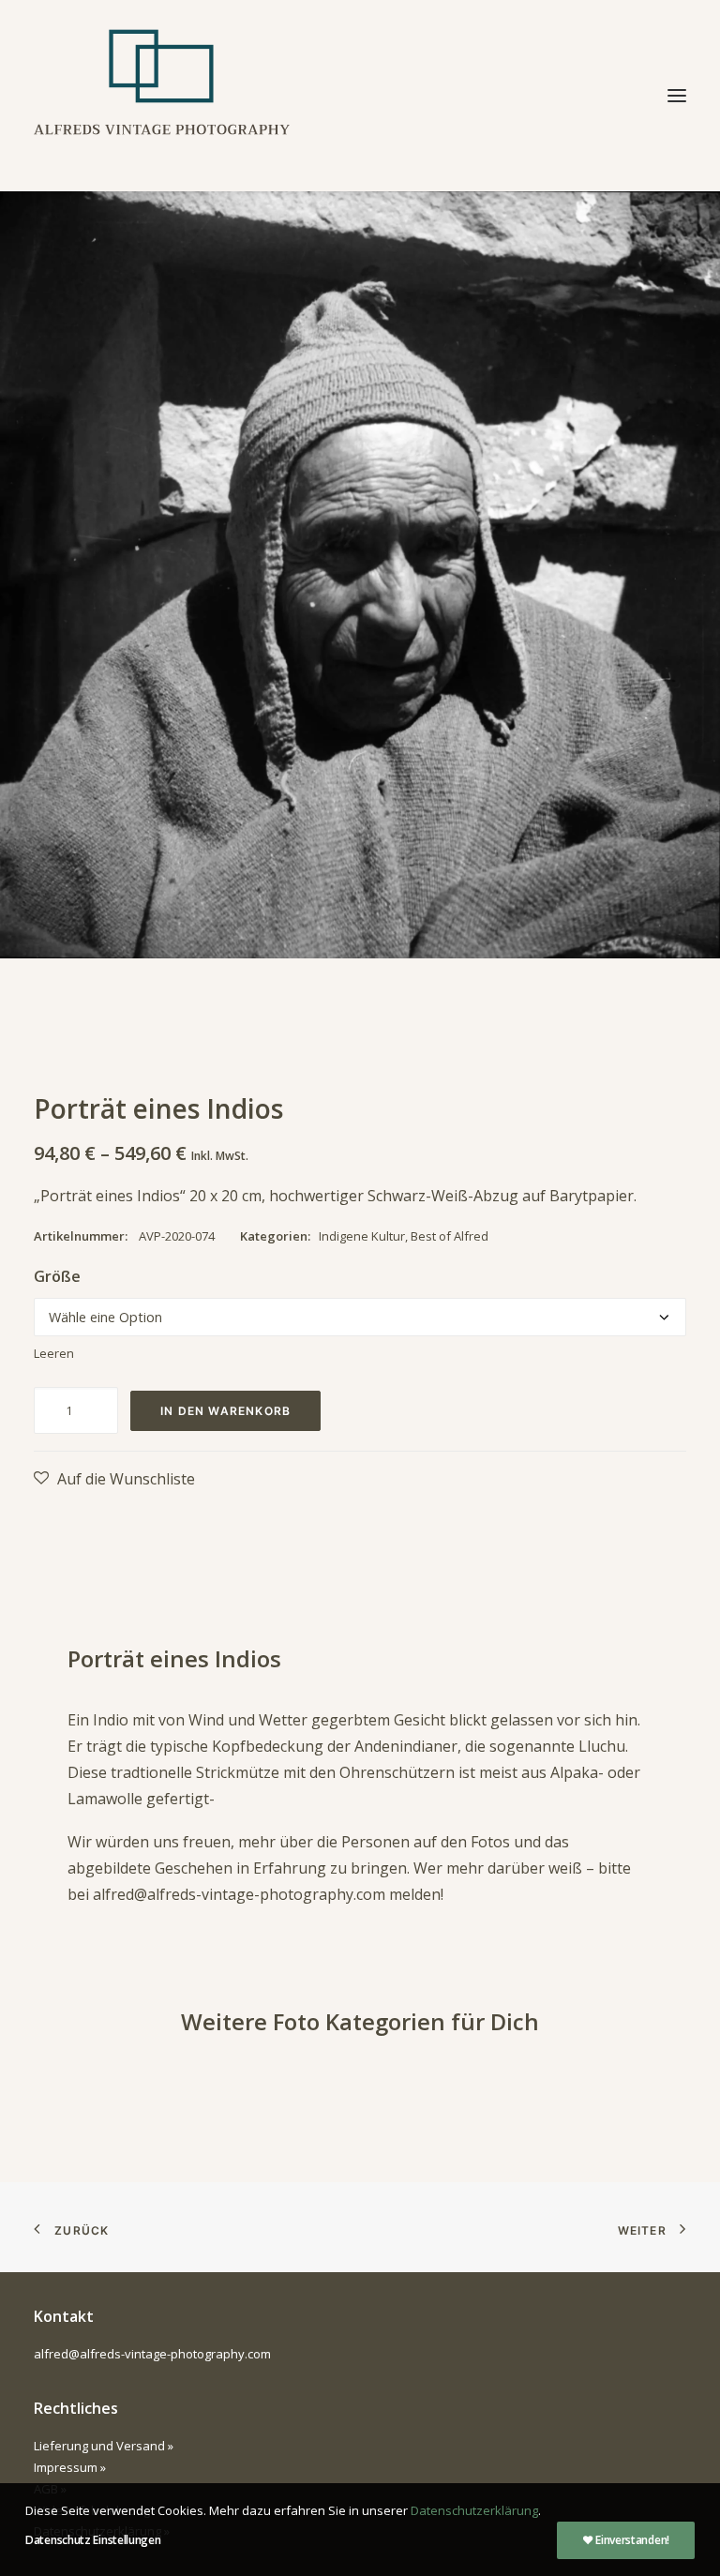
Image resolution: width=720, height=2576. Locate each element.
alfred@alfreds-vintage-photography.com (239, 1894)
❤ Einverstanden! (626, 2540)
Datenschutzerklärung (474, 2510)
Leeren (54, 1353)
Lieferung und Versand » (104, 2446)
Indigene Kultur (362, 1236)
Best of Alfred (450, 1236)
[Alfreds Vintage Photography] (162, 96)
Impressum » (70, 2467)
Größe (57, 1276)
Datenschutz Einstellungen (93, 2540)
